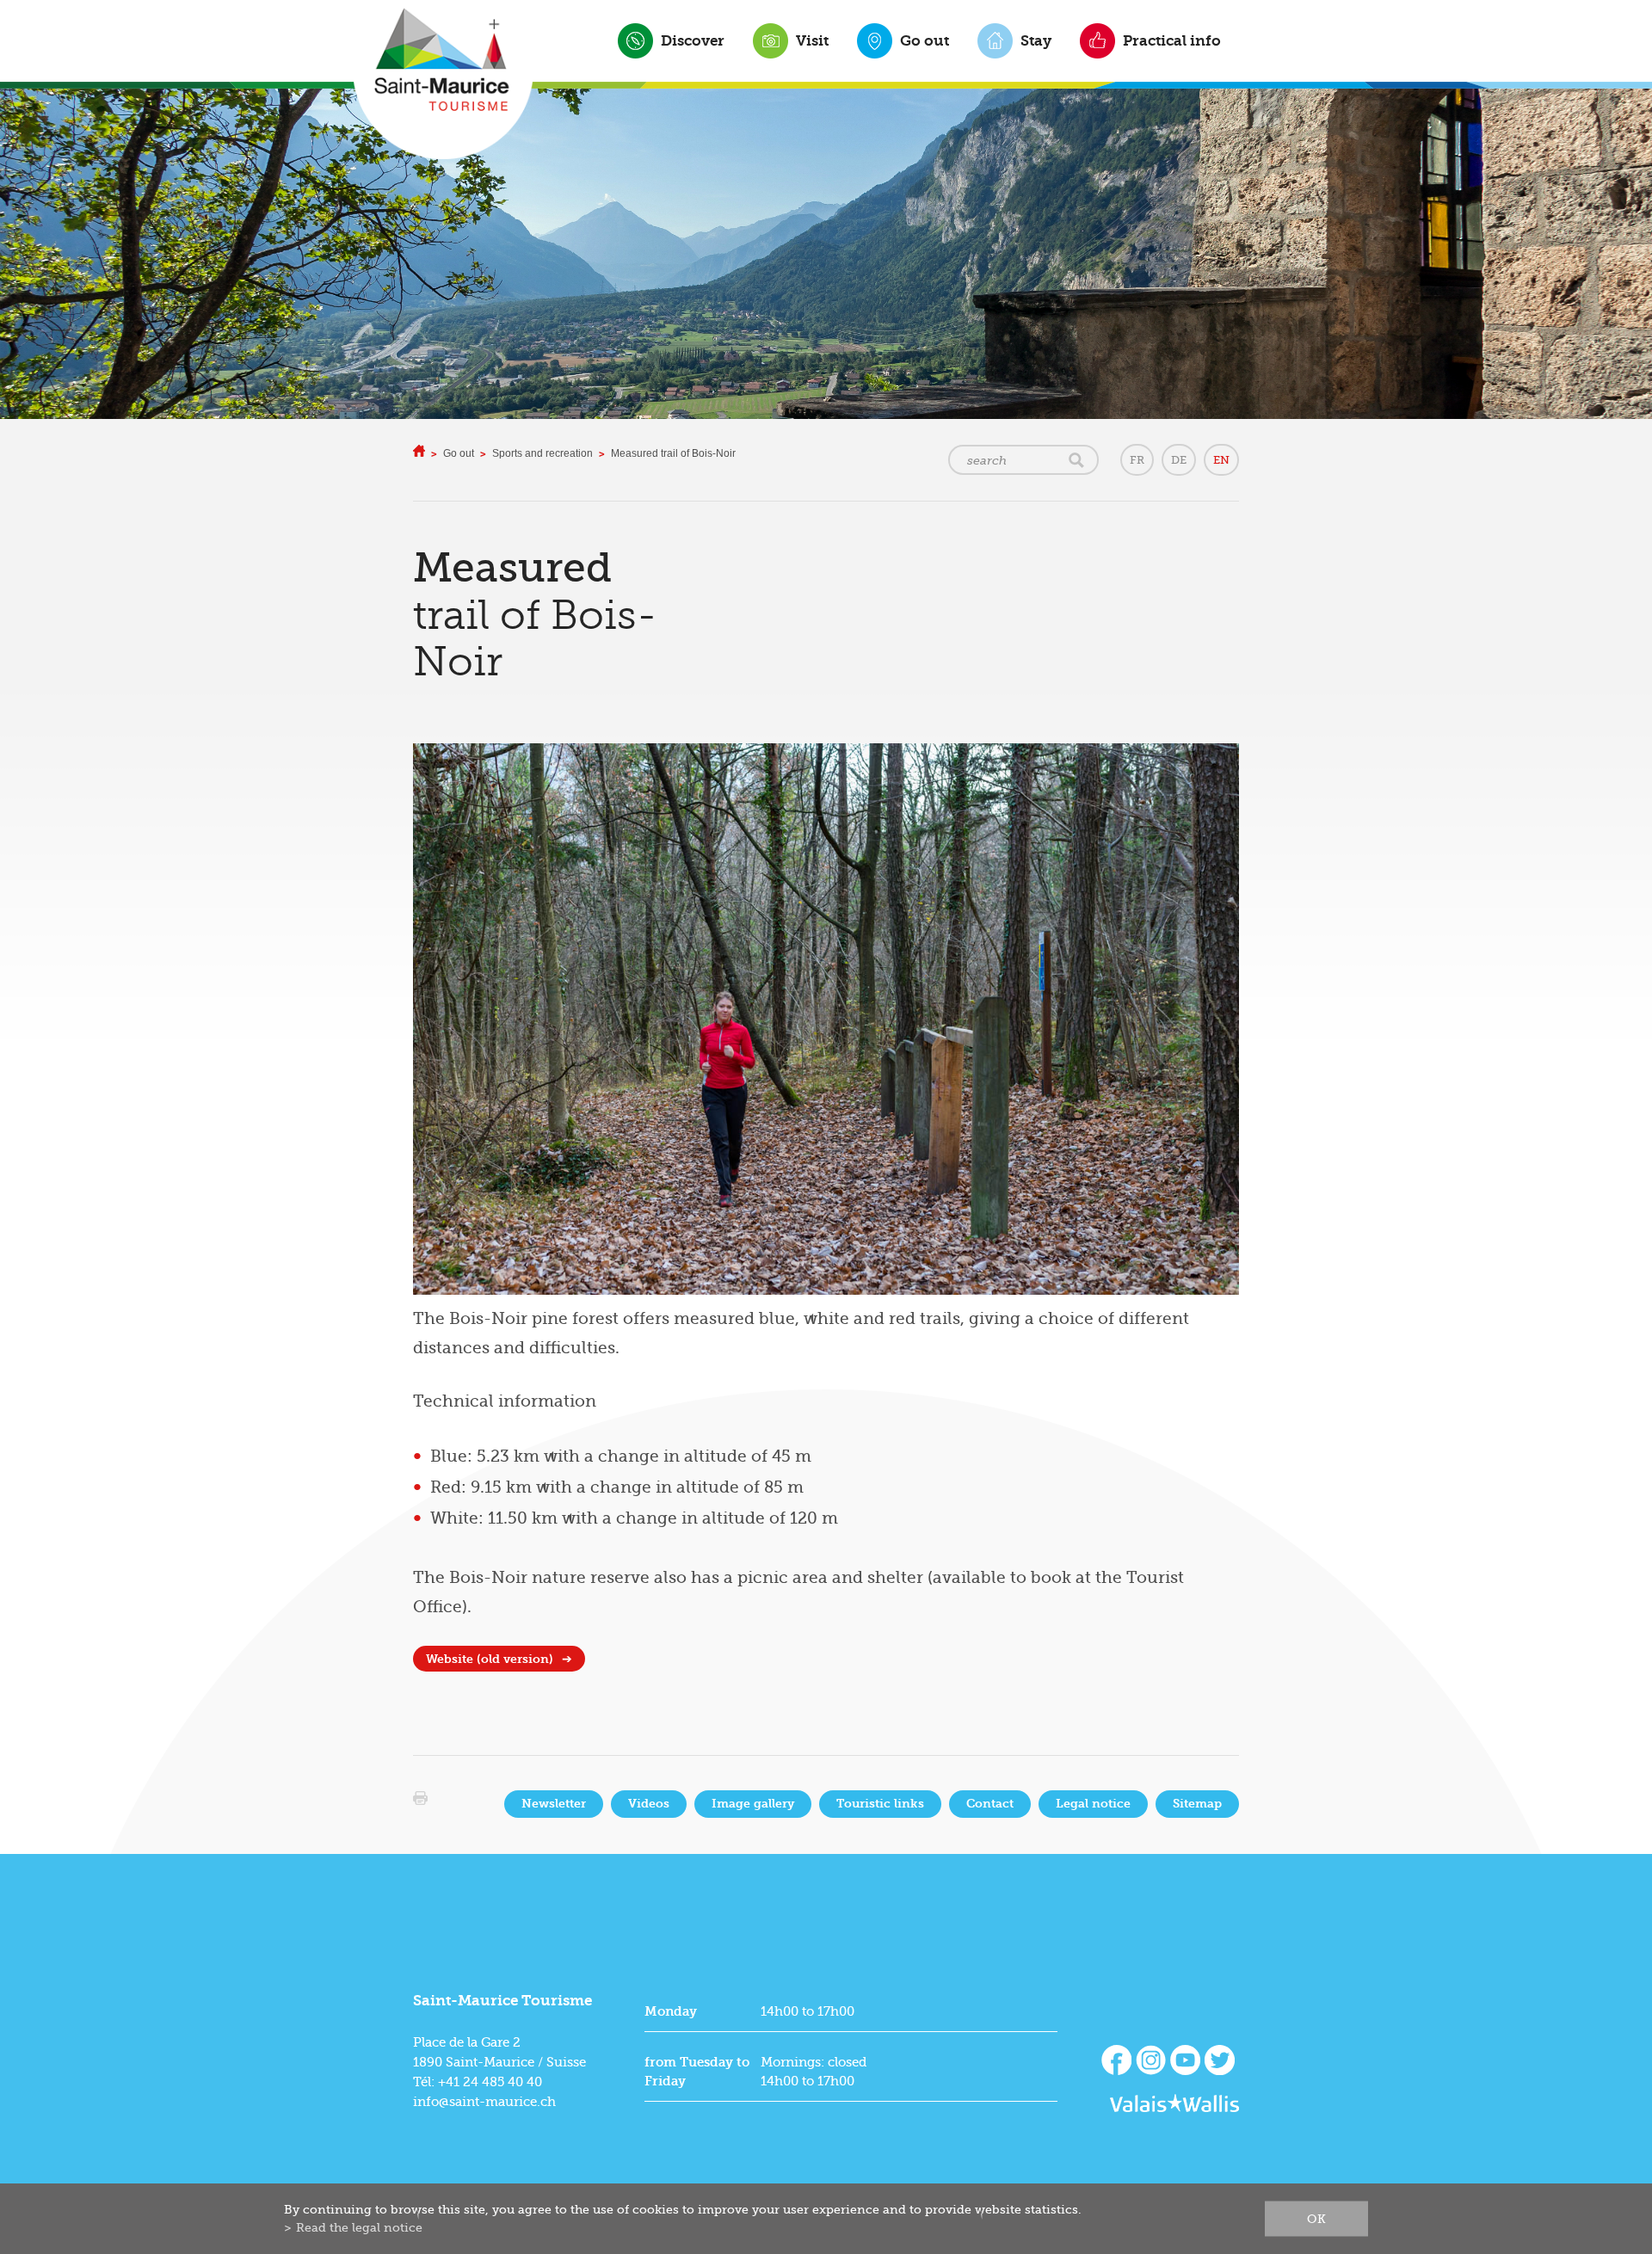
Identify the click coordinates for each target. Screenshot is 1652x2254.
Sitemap (1197, 1804)
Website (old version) (490, 1659)
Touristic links (880, 1804)
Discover (693, 40)
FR (1137, 460)
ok (1316, 2219)
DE (1179, 460)
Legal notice (1093, 1804)
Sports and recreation (542, 453)
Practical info (1172, 40)
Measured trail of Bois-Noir (673, 453)
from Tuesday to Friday (697, 2072)
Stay (1036, 40)
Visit (812, 40)
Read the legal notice (359, 2227)
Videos (649, 1804)
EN (1221, 460)
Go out (925, 40)
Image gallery (753, 1804)
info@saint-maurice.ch (484, 2102)
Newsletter (554, 1804)
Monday (671, 2011)
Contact (990, 1804)
